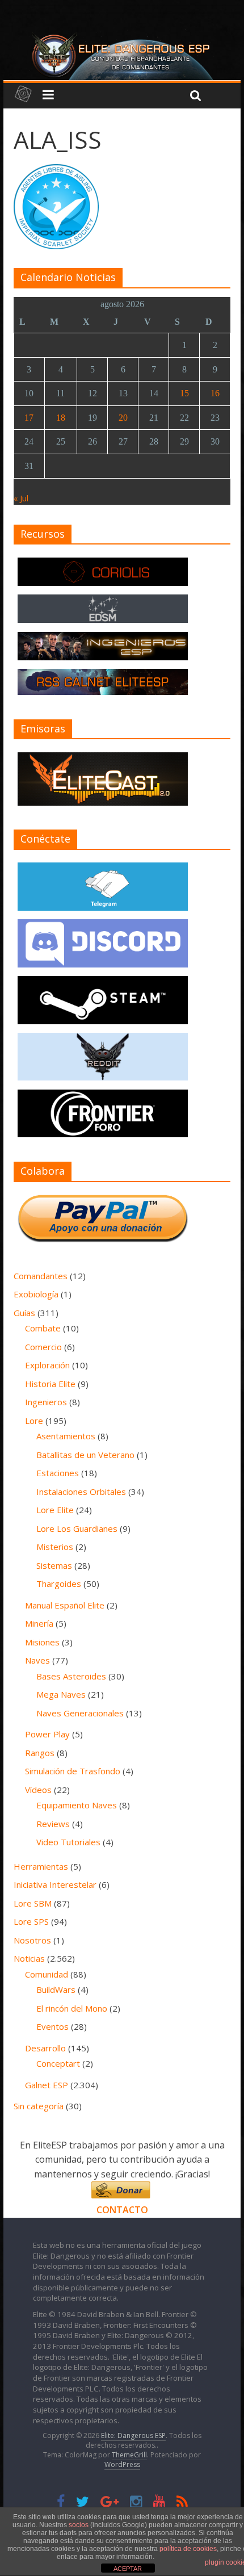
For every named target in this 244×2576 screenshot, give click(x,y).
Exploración (47, 1365)
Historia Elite (50, 1384)
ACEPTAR (128, 2569)
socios (79, 2525)
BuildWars (56, 1989)
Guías (24, 1313)
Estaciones (58, 1473)
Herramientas (41, 1866)
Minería (39, 1623)
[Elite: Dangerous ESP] (122, 36)
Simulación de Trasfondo (73, 1771)
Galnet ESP (47, 2085)
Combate (43, 1328)
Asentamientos (66, 1436)
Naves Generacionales (80, 1713)
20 (123, 418)
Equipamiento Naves (77, 1805)
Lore (34, 1421)
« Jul (21, 498)
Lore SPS (31, 1921)
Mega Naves (61, 1694)
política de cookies (188, 2549)
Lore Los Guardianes (77, 1528)
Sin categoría (39, 2106)
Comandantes (41, 1276)
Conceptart (58, 2063)
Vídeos (38, 1790)
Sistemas (54, 1565)
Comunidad (47, 1974)
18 (61, 418)
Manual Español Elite (65, 1605)
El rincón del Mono (72, 2008)
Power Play (47, 1734)
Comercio (43, 1347)
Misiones (42, 1642)
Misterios (55, 1547)
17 (29, 418)
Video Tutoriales (68, 1842)
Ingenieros (46, 1402)
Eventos (52, 2026)
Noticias (29, 1958)
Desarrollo (45, 2048)
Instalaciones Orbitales (81, 1492)
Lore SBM (33, 1903)
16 (215, 393)
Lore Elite (55, 1510)
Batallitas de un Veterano (85, 1455)
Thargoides (59, 1584)
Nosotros (32, 1940)
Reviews (53, 1824)
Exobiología (36, 1294)
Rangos (40, 1753)
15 (184, 393)
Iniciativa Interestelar (55, 1884)
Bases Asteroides (71, 1676)
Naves (37, 1660)
